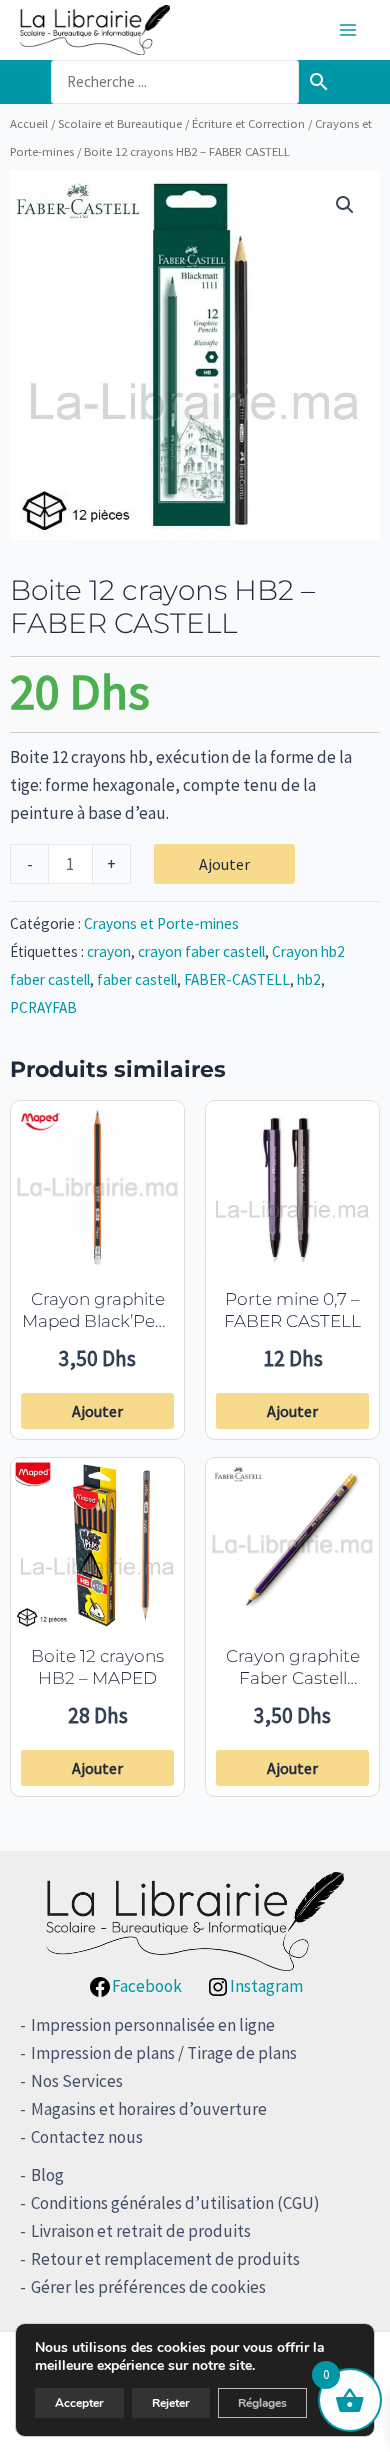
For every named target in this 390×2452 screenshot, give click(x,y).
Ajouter (224, 864)
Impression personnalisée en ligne (153, 2025)
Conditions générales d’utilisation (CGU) (175, 2203)
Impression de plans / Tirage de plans (164, 2053)
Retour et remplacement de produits (165, 2259)
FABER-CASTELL (237, 979)
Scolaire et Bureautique (120, 123)
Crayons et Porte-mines (161, 923)
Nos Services (77, 2081)
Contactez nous (87, 2137)
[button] (345, 205)
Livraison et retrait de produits (141, 2231)
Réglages (262, 2403)
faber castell (137, 979)
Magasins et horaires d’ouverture (149, 2109)
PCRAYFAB (43, 1007)
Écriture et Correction (248, 123)
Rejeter (171, 2403)
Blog (47, 2175)
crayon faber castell (201, 951)
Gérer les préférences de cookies (148, 2287)
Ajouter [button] (97, 1411)
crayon (109, 951)
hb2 (309, 979)
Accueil (29, 123)
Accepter (79, 2403)
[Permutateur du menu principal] (348, 30)
